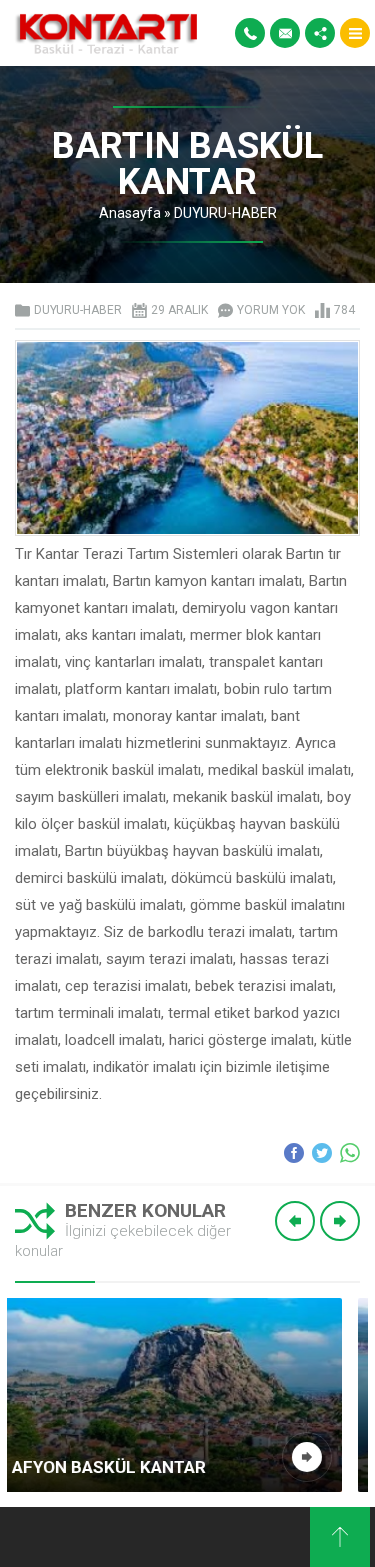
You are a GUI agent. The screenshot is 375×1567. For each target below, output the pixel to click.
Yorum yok (271, 310)
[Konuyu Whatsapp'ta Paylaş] (350, 1153)
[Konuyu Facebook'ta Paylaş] (294, 1153)
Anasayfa (130, 213)
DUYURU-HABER (225, 213)
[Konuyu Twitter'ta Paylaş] (322, 1153)
